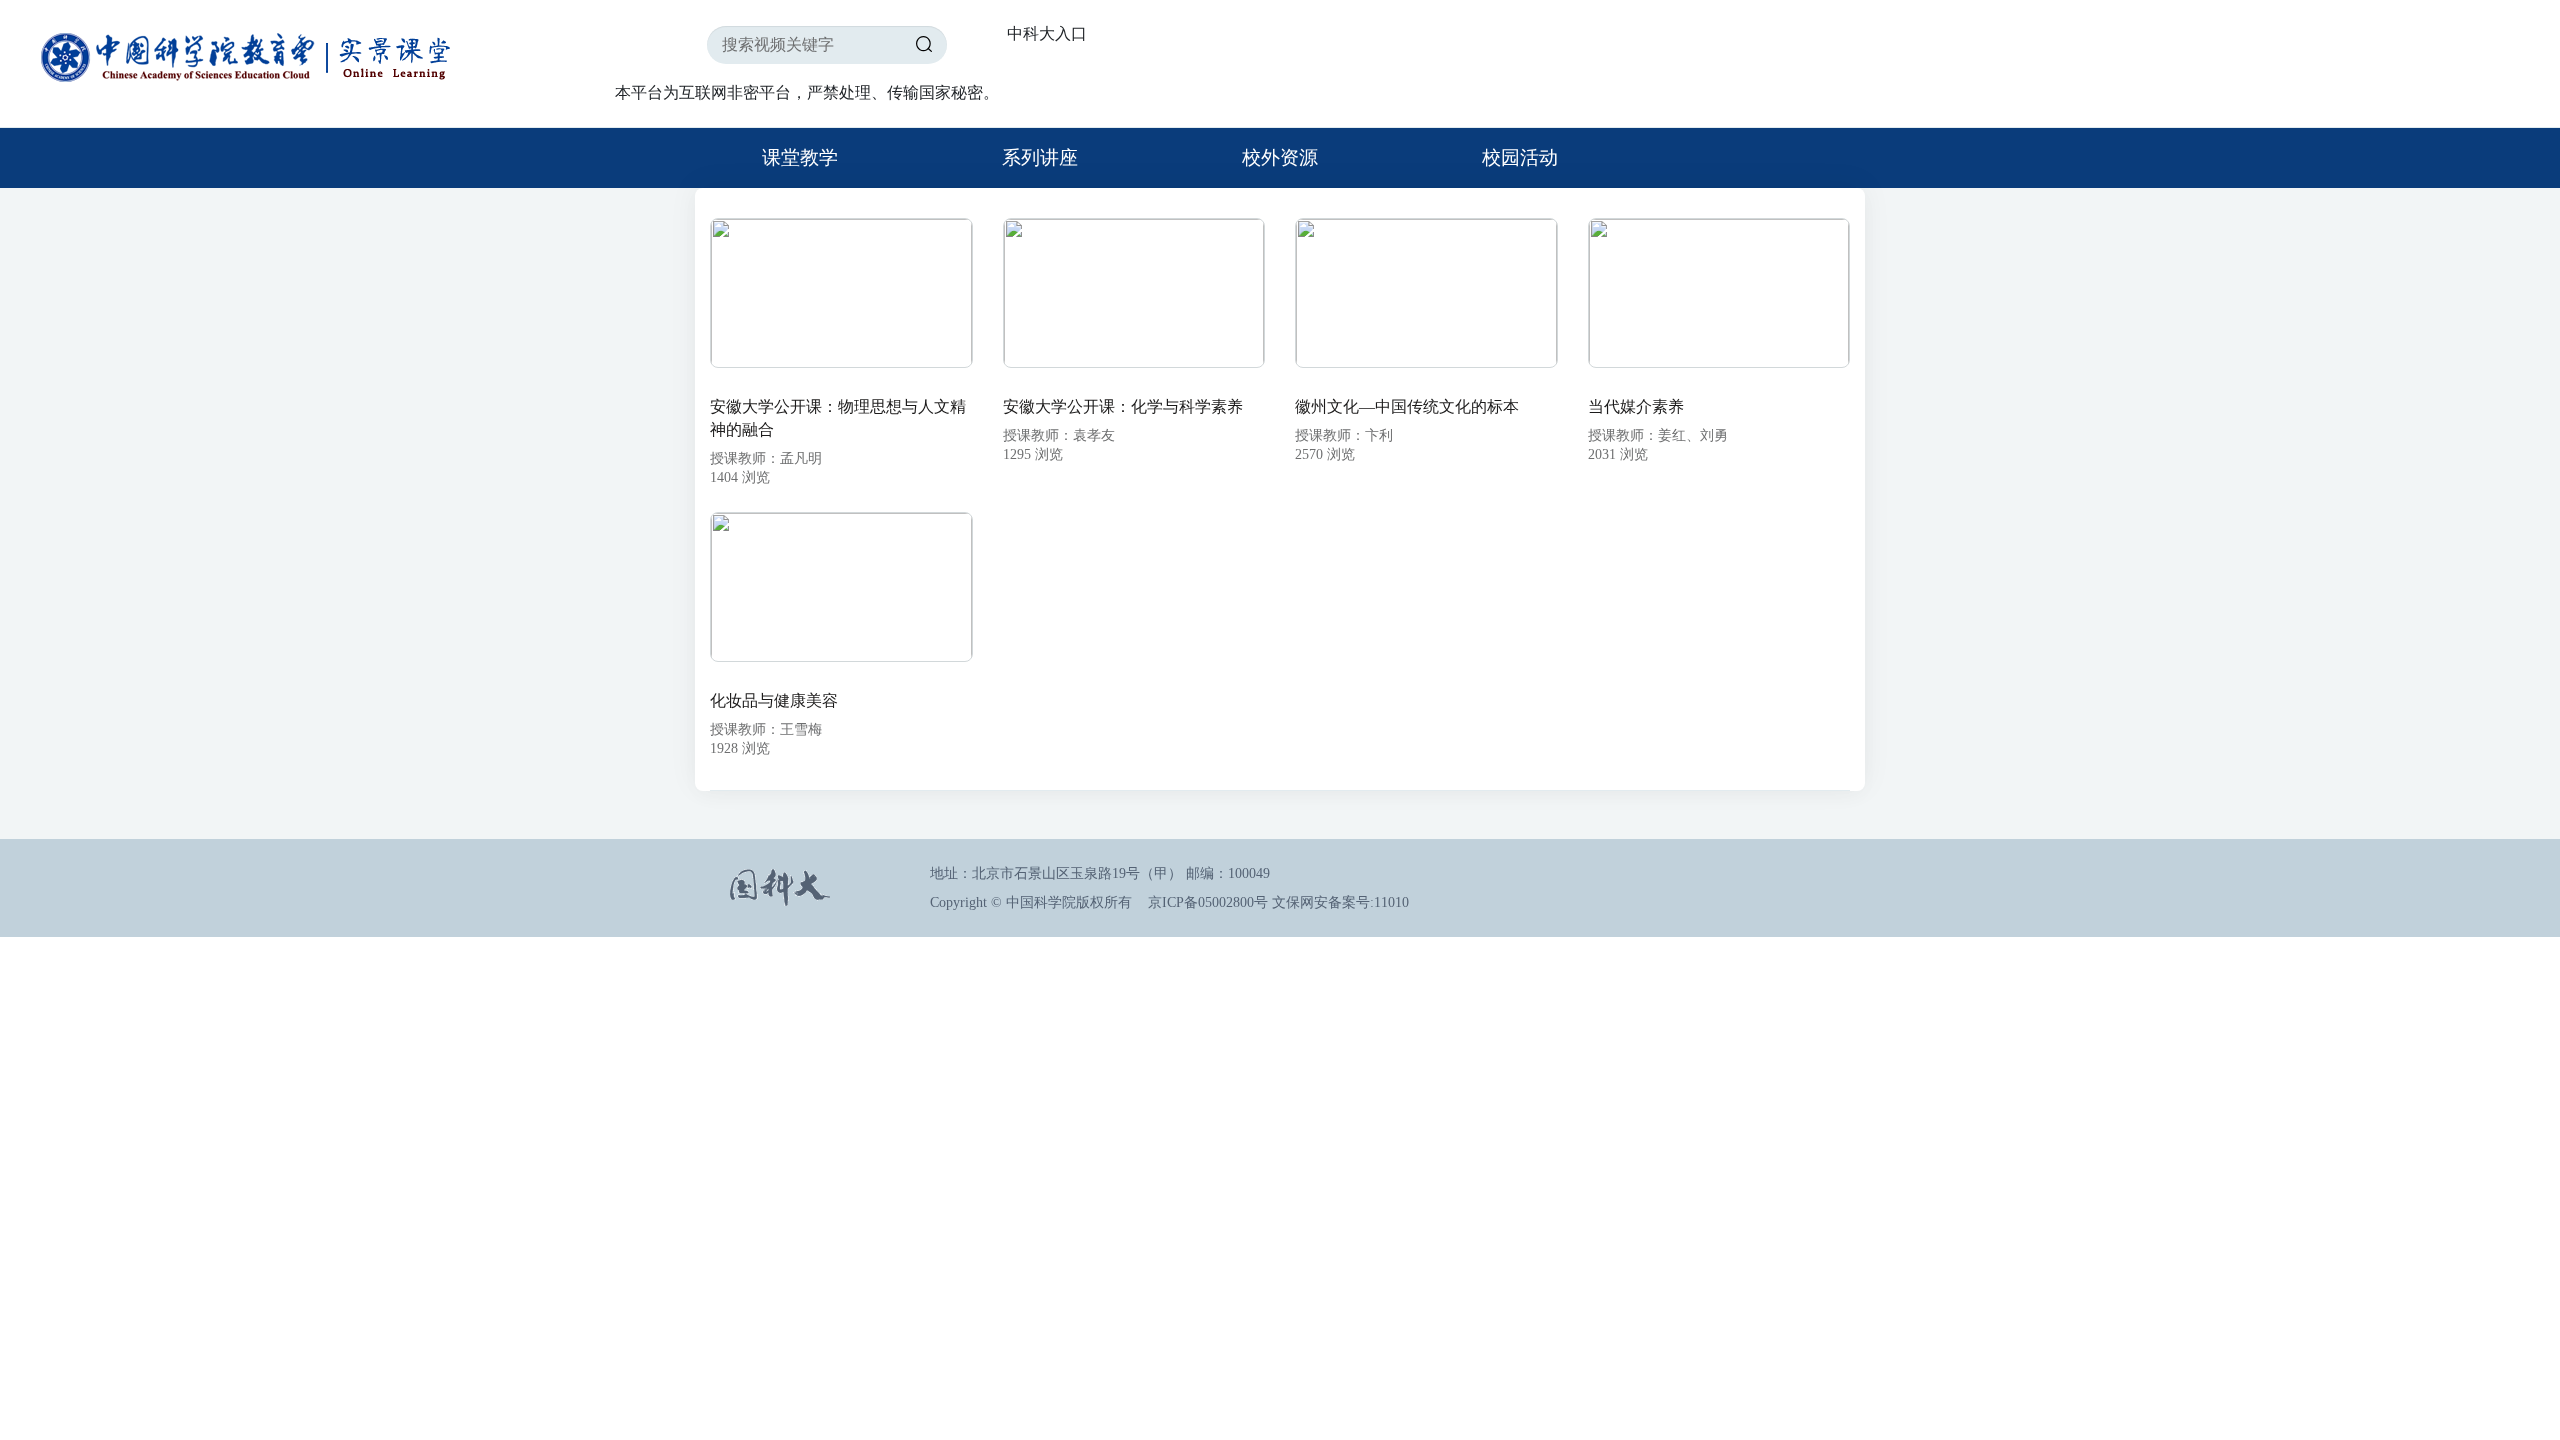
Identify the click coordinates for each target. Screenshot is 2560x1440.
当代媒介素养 (1636, 406)
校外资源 (1280, 157)
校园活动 (1520, 157)
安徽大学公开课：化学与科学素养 (1123, 406)
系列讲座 (1040, 157)
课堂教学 (800, 157)
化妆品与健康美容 (774, 700)
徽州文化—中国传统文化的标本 (1407, 406)
